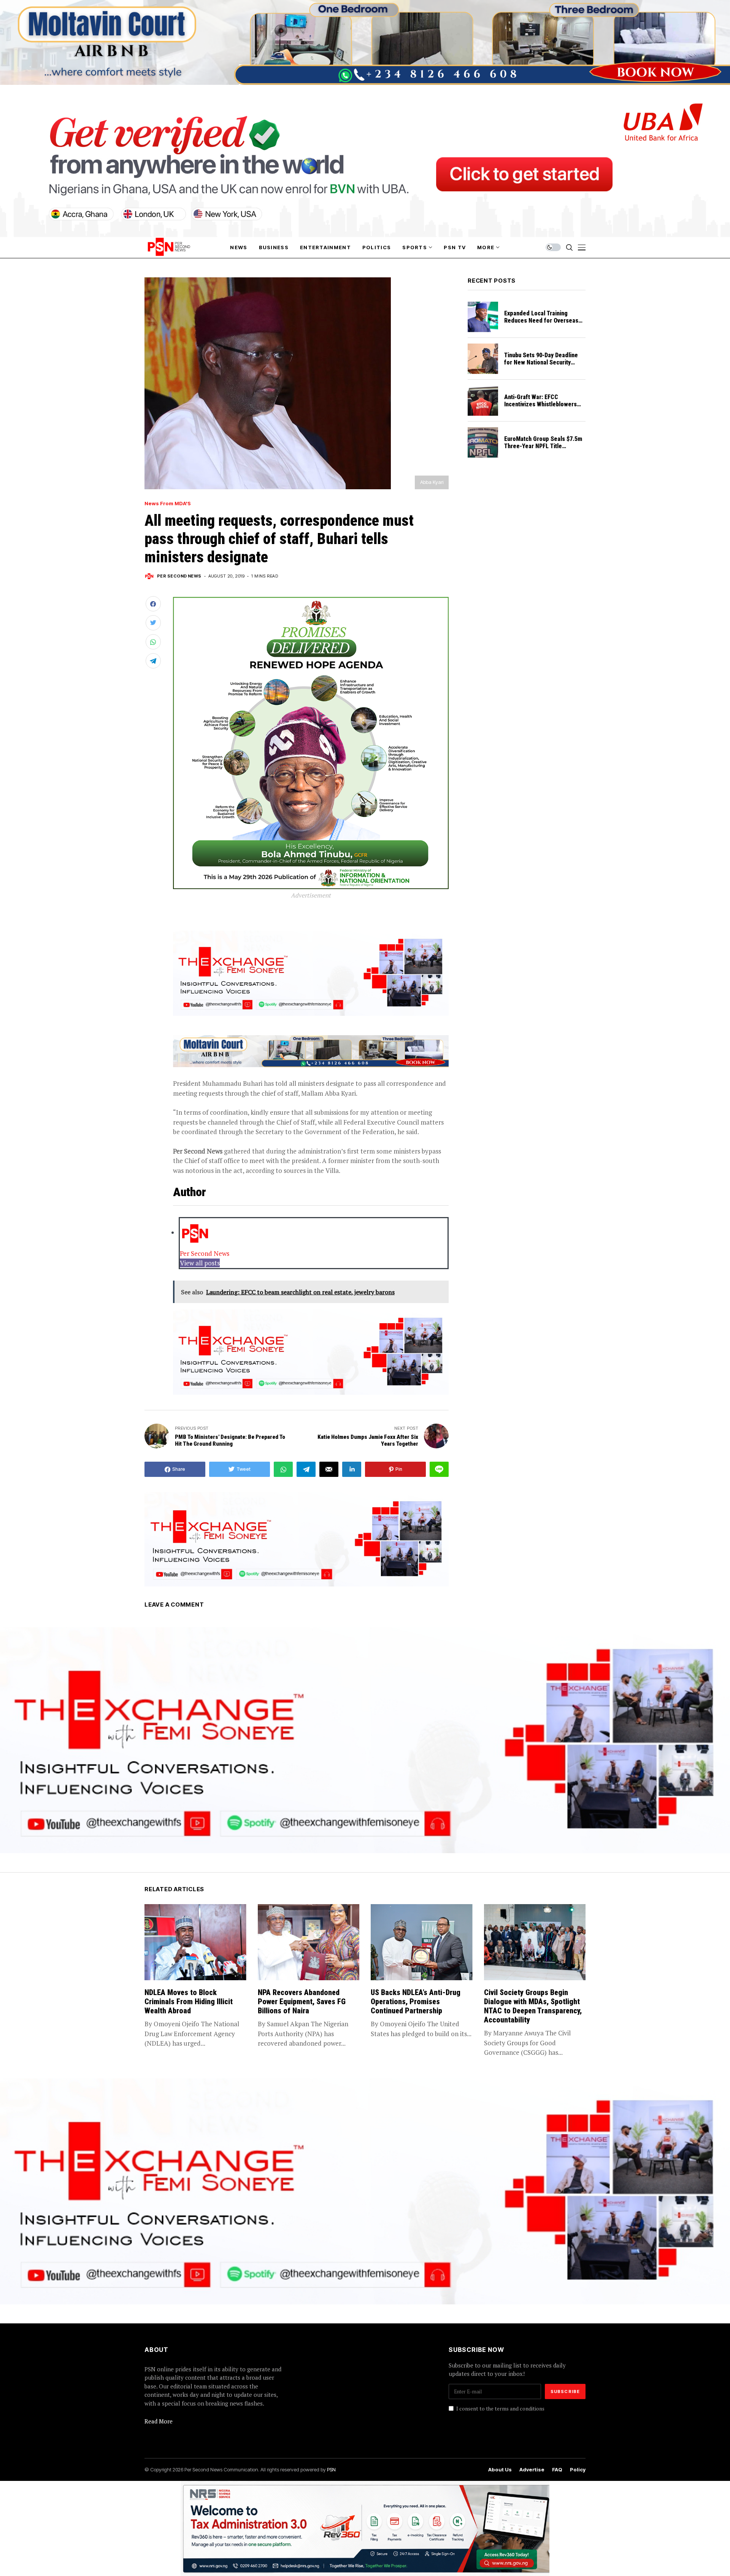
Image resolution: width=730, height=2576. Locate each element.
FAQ (557, 2470)
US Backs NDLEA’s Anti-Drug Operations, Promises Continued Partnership (416, 2002)
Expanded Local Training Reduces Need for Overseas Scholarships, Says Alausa (541, 321)
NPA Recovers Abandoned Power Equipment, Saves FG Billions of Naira (302, 2002)
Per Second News (179, 576)
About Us (500, 2470)
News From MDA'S (168, 504)
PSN (331, 2469)
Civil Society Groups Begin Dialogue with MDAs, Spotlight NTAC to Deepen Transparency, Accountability (533, 2006)
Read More (159, 2421)
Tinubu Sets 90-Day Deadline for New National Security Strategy (541, 362)
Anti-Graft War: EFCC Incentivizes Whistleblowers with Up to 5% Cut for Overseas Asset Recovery (544, 408)
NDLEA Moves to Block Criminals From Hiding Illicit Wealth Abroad (189, 2002)
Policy (578, 2470)
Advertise (532, 2470)
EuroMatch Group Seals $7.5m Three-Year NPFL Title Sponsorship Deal (543, 446)
